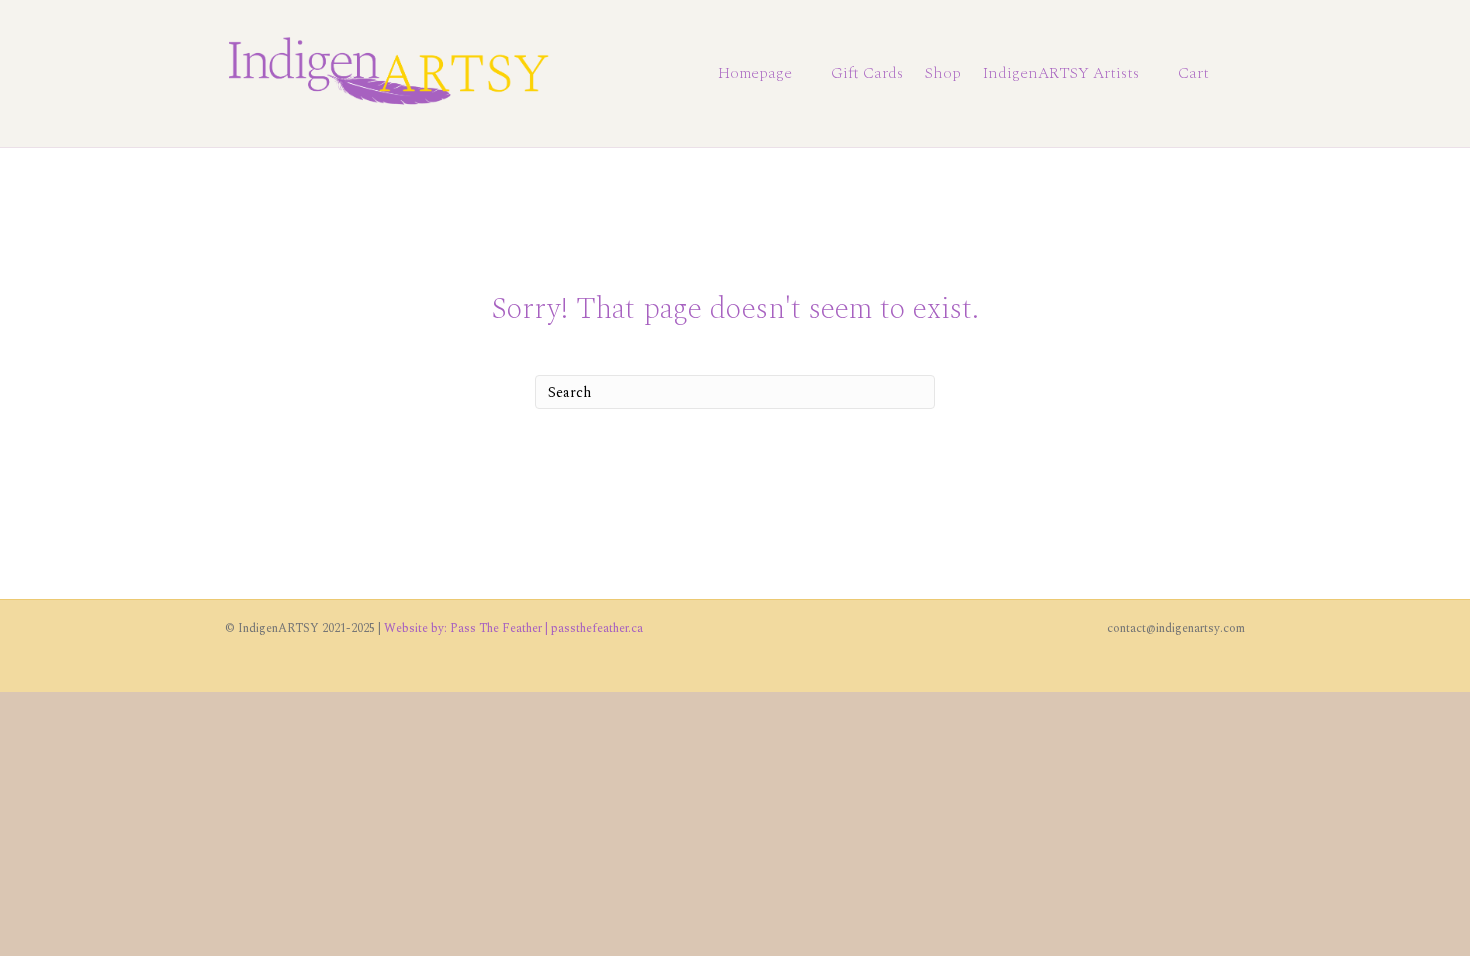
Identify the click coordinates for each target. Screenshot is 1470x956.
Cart (1193, 73)
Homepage (755, 73)
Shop (943, 73)
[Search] (1232, 74)
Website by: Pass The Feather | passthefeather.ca (513, 628)
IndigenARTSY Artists (1061, 73)
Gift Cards (867, 73)
